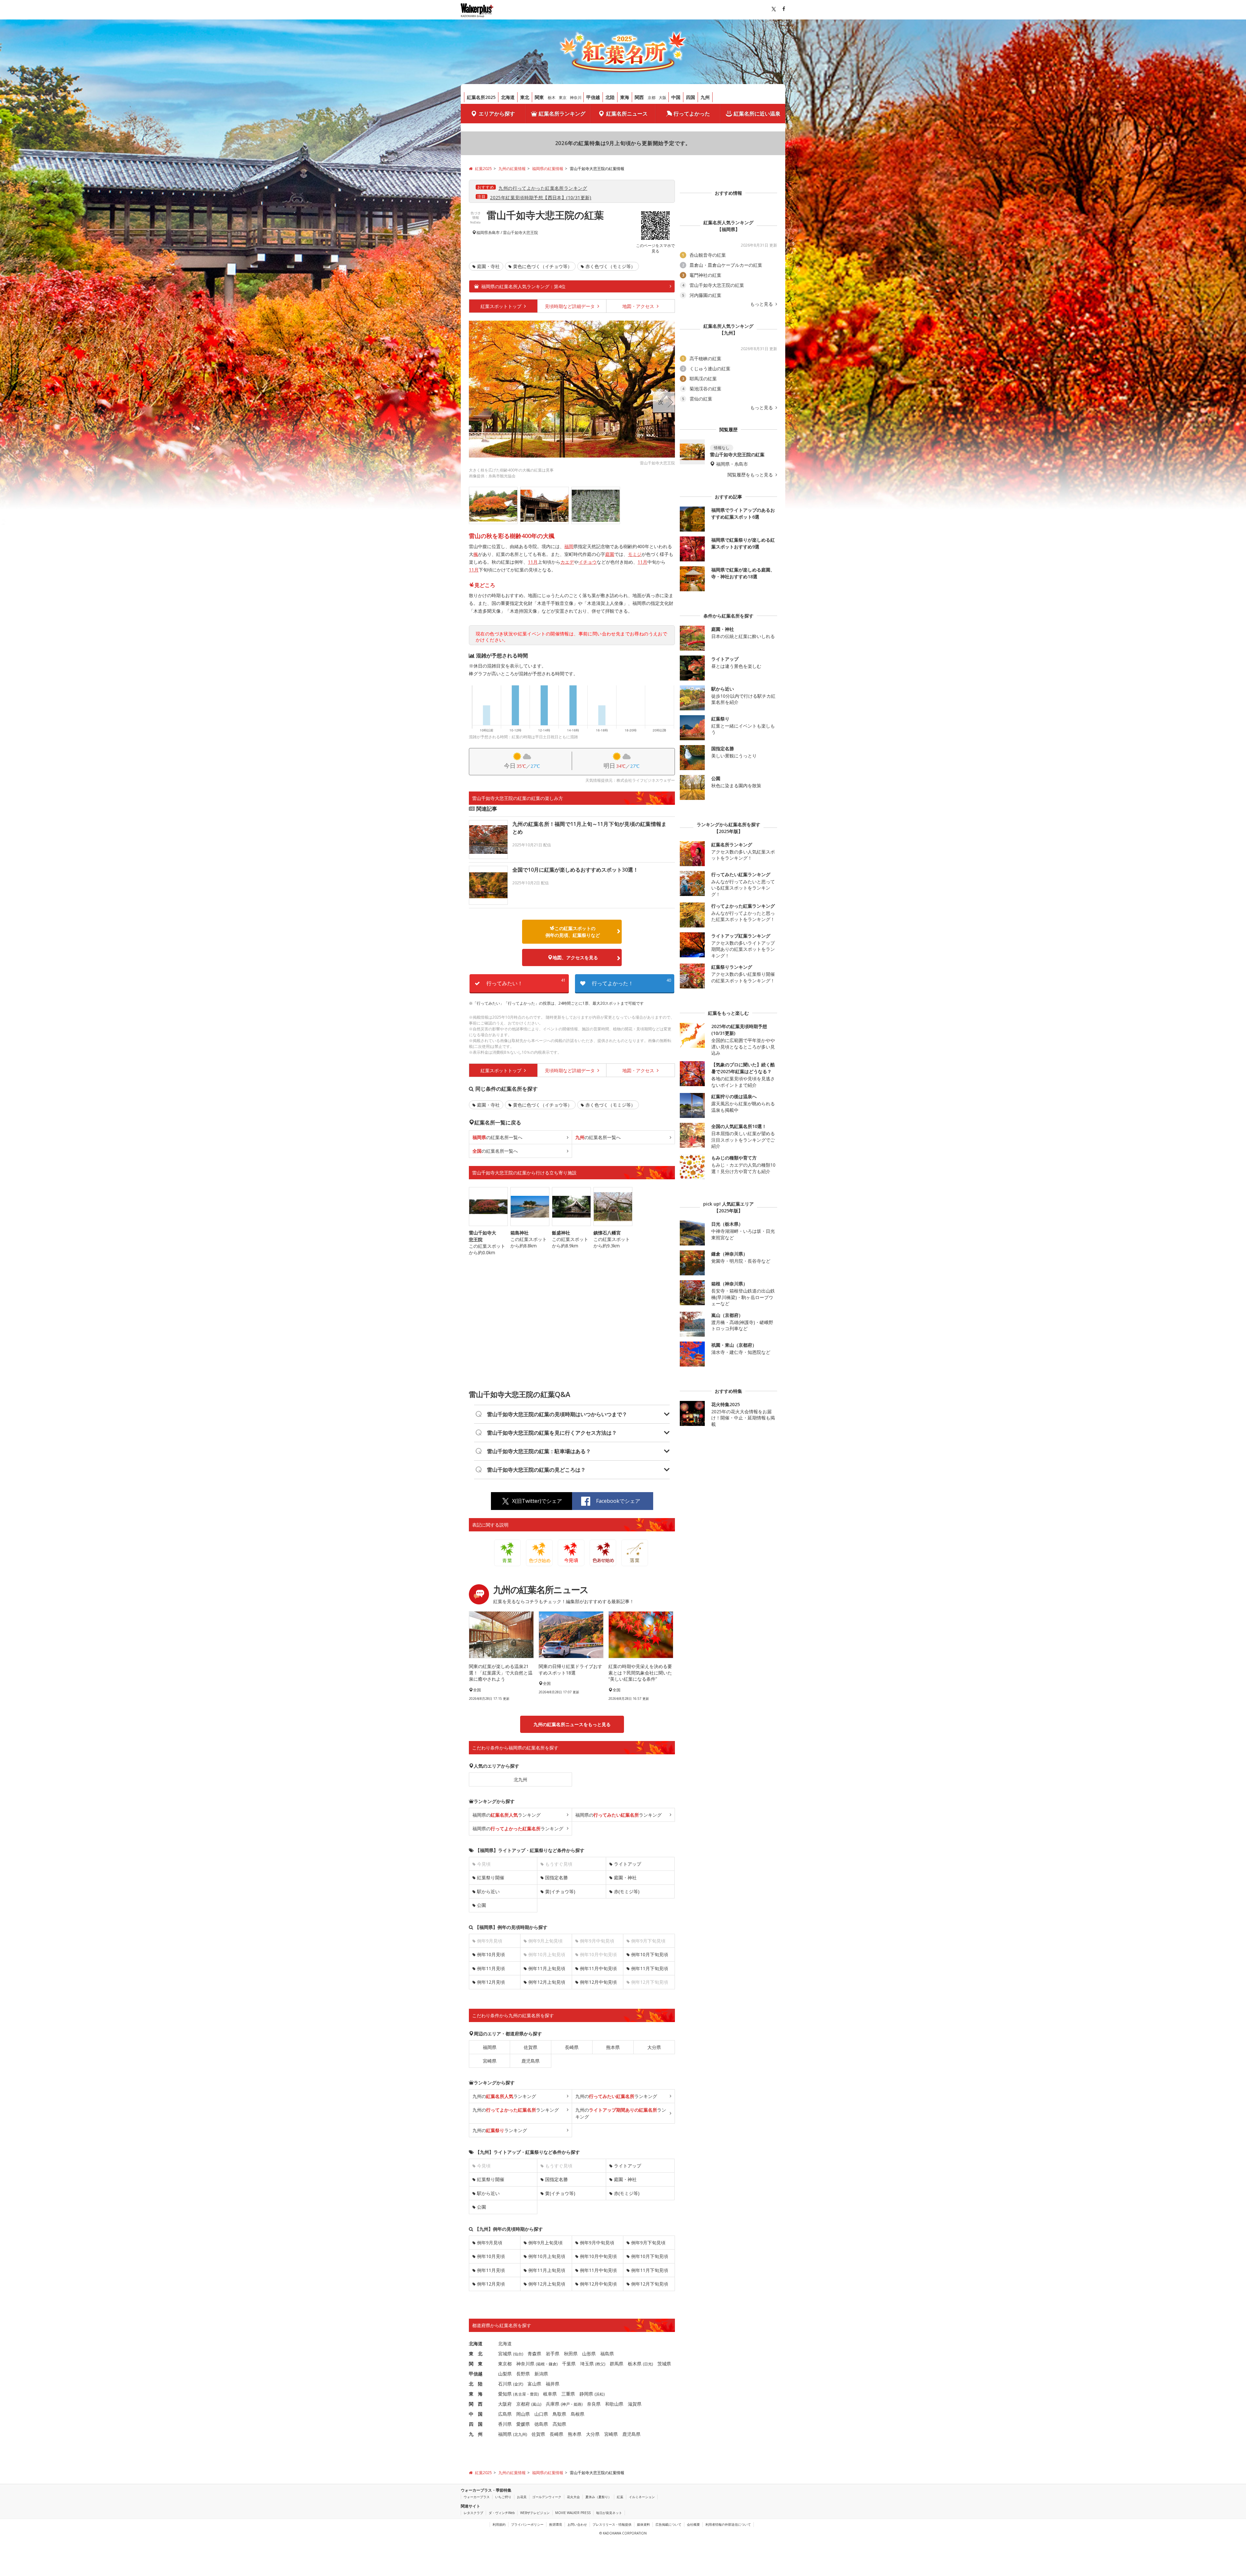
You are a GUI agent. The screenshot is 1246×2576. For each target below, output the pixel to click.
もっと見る (762, 304)
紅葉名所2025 (481, 97)
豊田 (534, 2394)
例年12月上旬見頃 (547, 1982)
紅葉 (620, 2497)
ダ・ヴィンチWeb (502, 2513)
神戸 (566, 2404)
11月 (533, 562)
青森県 (534, 2354)
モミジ (635, 554)
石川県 (505, 2384)
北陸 (610, 97)
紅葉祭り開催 (491, 1877)
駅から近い (488, 1891)
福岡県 (482, 233)
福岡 (569, 546)
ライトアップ (628, 1864)
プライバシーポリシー (527, 2524)
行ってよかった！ (631, 982)
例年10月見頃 (491, 1954)
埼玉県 (587, 2364)
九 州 (476, 2434)
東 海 (476, 2394)
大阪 (663, 98)
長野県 (523, 2374)
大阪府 (505, 2404)
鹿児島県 (531, 2061)
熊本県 (613, 2047)
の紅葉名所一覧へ (497, 1137)
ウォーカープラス (477, 2497)
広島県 (505, 2414)
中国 (676, 97)
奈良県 (594, 2404)
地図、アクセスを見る (575, 957)
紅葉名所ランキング (562, 114)
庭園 (610, 554)
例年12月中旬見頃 (598, 1982)
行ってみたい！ (526, 982)
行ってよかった (692, 114)
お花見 (522, 2497)
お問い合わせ (577, 2524)
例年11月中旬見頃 (598, 1968)
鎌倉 (553, 2364)
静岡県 (586, 2394)
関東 (539, 97)
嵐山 (536, 2404)
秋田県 (571, 2354)
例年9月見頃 (490, 2243)
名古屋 (520, 2394)
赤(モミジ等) (627, 1891)
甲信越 (593, 97)
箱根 (541, 2364)
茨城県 (664, 2364)
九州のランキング (504, 2096)
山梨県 (505, 2374)
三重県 (568, 2394)
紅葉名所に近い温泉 (757, 114)
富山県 (534, 2384)
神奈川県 (525, 2364)
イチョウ (588, 562)
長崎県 (572, 2047)
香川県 (505, 2424)
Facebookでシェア (618, 1501)
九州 (705, 97)
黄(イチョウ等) (560, 1891)
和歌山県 (614, 2404)
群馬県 (617, 2364)
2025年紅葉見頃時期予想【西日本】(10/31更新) (541, 197)
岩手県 (553, 2354)
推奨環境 (556, 2524)
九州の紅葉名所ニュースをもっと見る (572, 1724)
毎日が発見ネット (609, 2513)
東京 (563, 98)
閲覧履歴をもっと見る (751, 475)
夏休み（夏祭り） (598, 2497)
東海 (625, 97)
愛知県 (505, 2394)
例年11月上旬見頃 (547, 1968)
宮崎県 (490, 2061)
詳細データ (570, 306)
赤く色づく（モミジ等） (610, 266)
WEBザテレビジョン (535, 2513)
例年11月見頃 (491, 1968)
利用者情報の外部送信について (728, 2524)
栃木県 (635, 2364)
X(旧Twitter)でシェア (537, 1501)
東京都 (505, 2364)
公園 (482, 1905)
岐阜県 (550, 2394)
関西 (639, 97)
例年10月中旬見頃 (598, 2256)
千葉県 (569, 2364)
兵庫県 (553, 2404)
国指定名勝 (556, 1877)
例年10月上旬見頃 (547, 2256)
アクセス (639, 306)
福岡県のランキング (507, 1815)
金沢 (518, 2384)
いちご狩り (503, 2497)
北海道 (508, 97)
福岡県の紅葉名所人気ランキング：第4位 (523, 286)
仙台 (518, 2354)
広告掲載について (668, 2524)
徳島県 (541, 2424)
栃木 (552, 98)
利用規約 (499, 2524)
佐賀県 (531, 2047)
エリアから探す (497, 114)
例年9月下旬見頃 (648, 2243)
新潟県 (541, 2374)
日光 (648, 2364)
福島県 (607, 2354)
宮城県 (505, 2354)
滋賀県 (635, 2404)
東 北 (476, 2354)
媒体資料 (643, 2524)
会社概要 (693, 2524)
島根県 (578, 2414)
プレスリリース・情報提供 (612, 2524)
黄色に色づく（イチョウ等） (543, 266)
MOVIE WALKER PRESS (573, 2513)
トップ (502, 306)
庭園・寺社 (488, 266)
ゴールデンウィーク (547, 2497)
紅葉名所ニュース (627, 114)
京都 (652, 98)
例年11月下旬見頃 (650, 1968)
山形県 (589, 2354)
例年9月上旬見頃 (545, 2243)
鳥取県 (559, 2414)
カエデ (567, 562)
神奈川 (576, 98)
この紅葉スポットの (573, 932)
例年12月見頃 (491, 1982)
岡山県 (523, 2414)
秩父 (600, 2364)
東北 (525, 97)
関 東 (476, 2364)
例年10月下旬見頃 (650, 1954)
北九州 (520, 1779)
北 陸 (476, 2384)
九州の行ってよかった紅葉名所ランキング (543, 188)
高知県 (559, 2424)
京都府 (523, 2404)
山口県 (541, 2414)
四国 (690, 97)
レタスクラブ (473, 2513)
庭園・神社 (625, 1877)
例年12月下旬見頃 (650, 2284)
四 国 (476, 2424)
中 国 (476, 2414)
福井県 (553, 2384)
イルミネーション (642, 2497)
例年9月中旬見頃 (597, 2243)
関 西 (476, 2404)
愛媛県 (523, 2424)
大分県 (654, 2047)
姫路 (578, 2404)
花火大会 (573, 2497)
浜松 (600, 2394)
